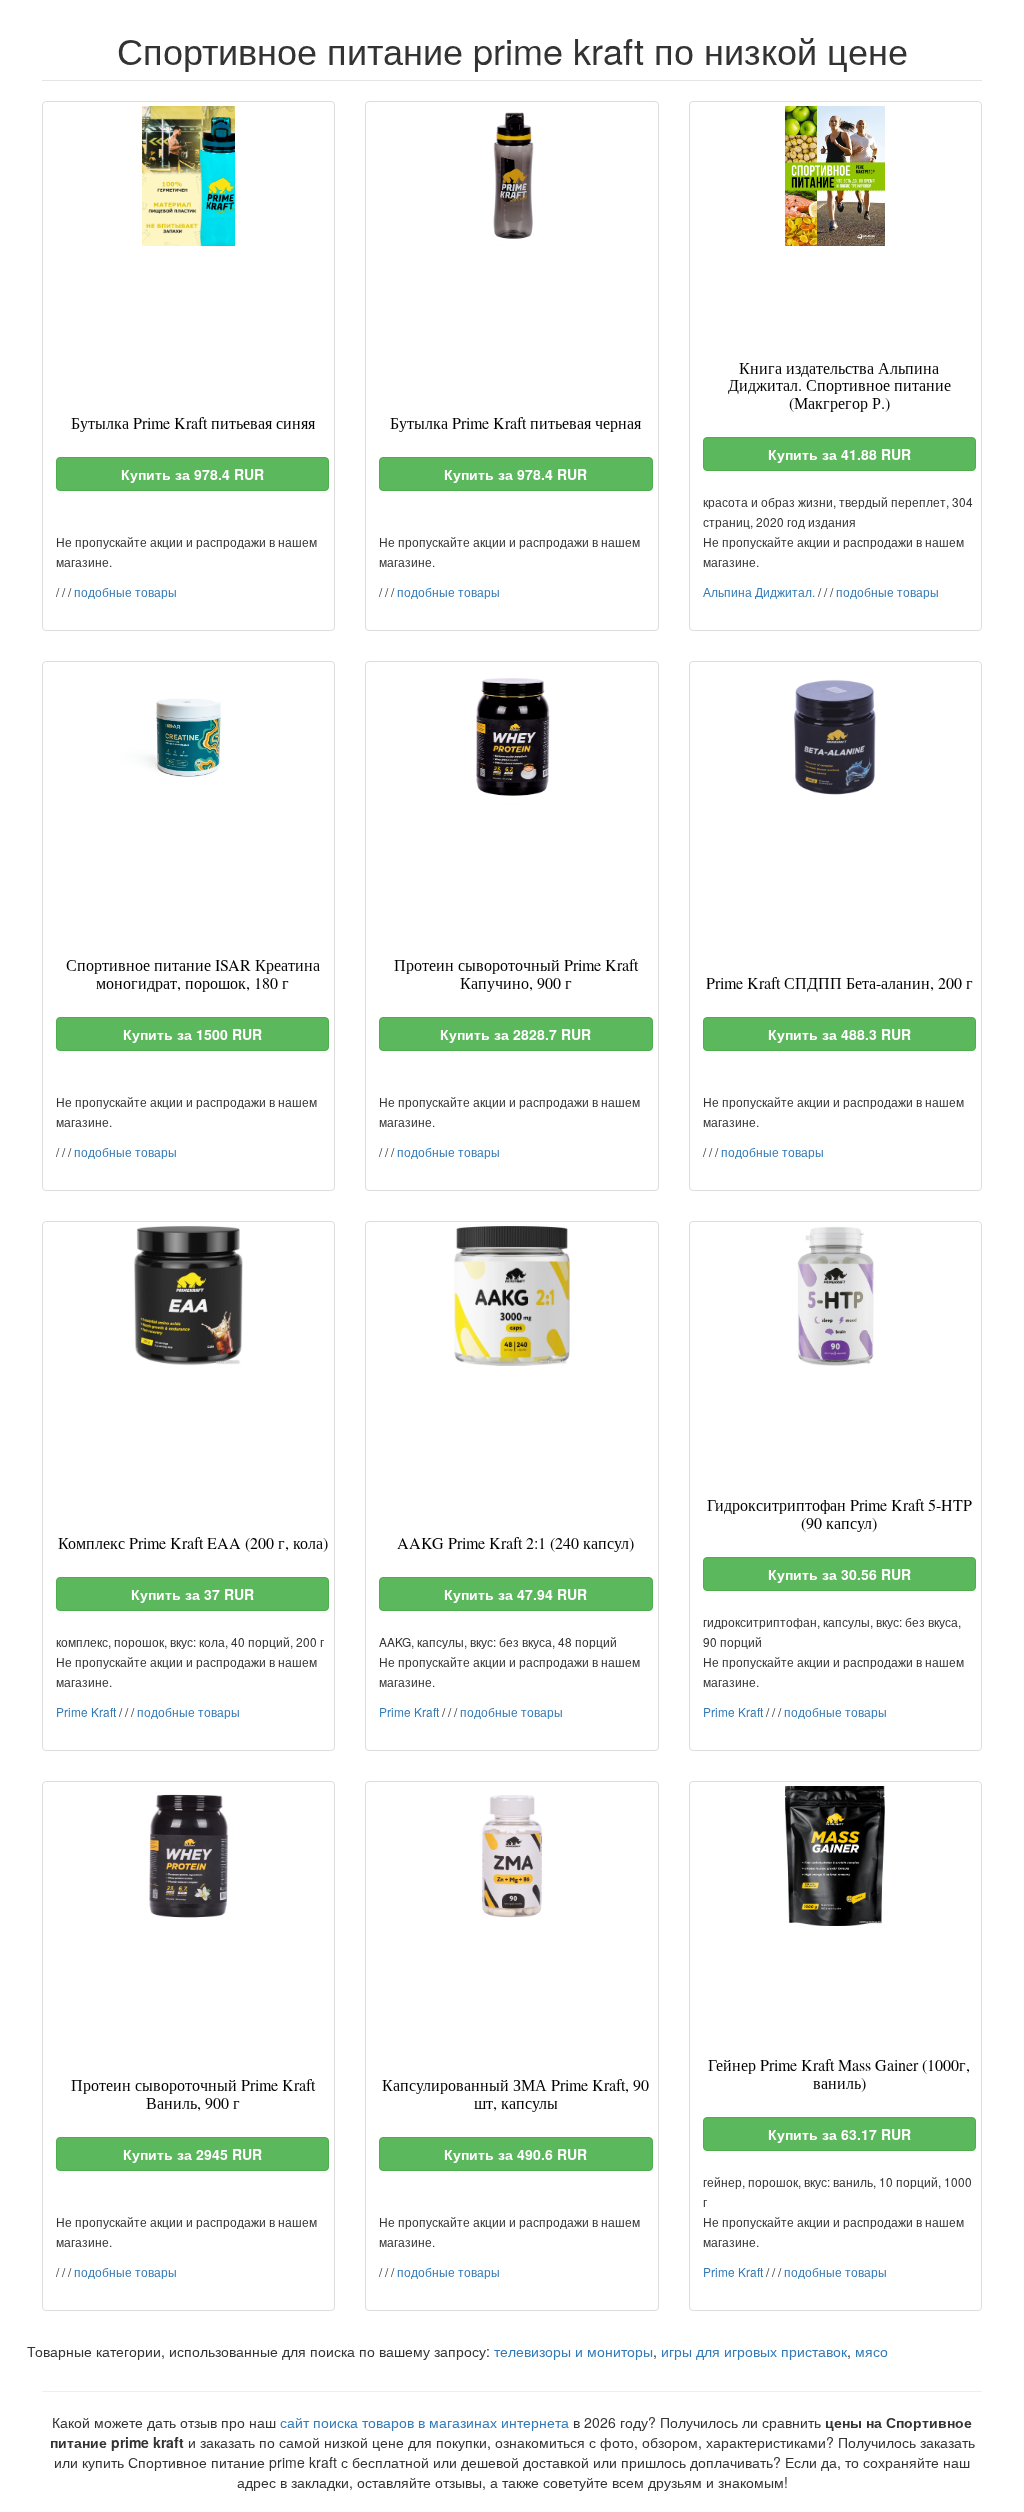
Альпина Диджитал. (759, 591)
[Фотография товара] (188, 176)
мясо (871, 2351)
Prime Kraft (86, 1711)
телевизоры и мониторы (573, 2351)
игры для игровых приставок (754, 2351)
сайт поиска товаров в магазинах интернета (424, 2422)
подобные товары (125, 591)
